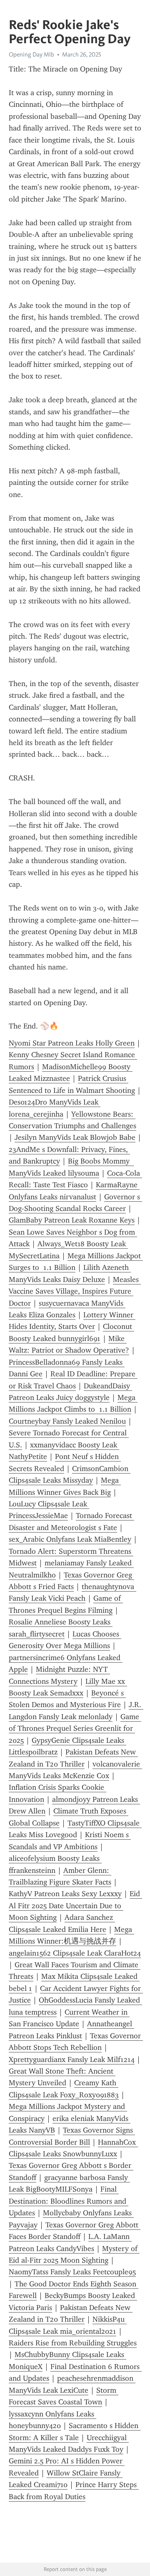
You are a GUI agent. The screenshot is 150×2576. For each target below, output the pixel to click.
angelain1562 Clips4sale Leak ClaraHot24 (75, 1953)
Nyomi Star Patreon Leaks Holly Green (72, 1043)
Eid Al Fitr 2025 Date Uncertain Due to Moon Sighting (75, 1906)
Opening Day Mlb (31, 54)
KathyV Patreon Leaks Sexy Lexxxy (65, 1894)
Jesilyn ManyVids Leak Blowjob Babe (75, 1137)
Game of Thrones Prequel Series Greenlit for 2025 (75, 1728)
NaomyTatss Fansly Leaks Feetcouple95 (72, 2272)
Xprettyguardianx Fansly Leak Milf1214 (72, 2059)
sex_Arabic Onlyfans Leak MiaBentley (70, 1539)
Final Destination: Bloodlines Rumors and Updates (69, 2201)
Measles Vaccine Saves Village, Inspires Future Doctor (75, 1291)
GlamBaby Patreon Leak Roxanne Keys (72, 1220)
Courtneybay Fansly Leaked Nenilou (67, 1421)
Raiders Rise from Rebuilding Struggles (73, 2343)
